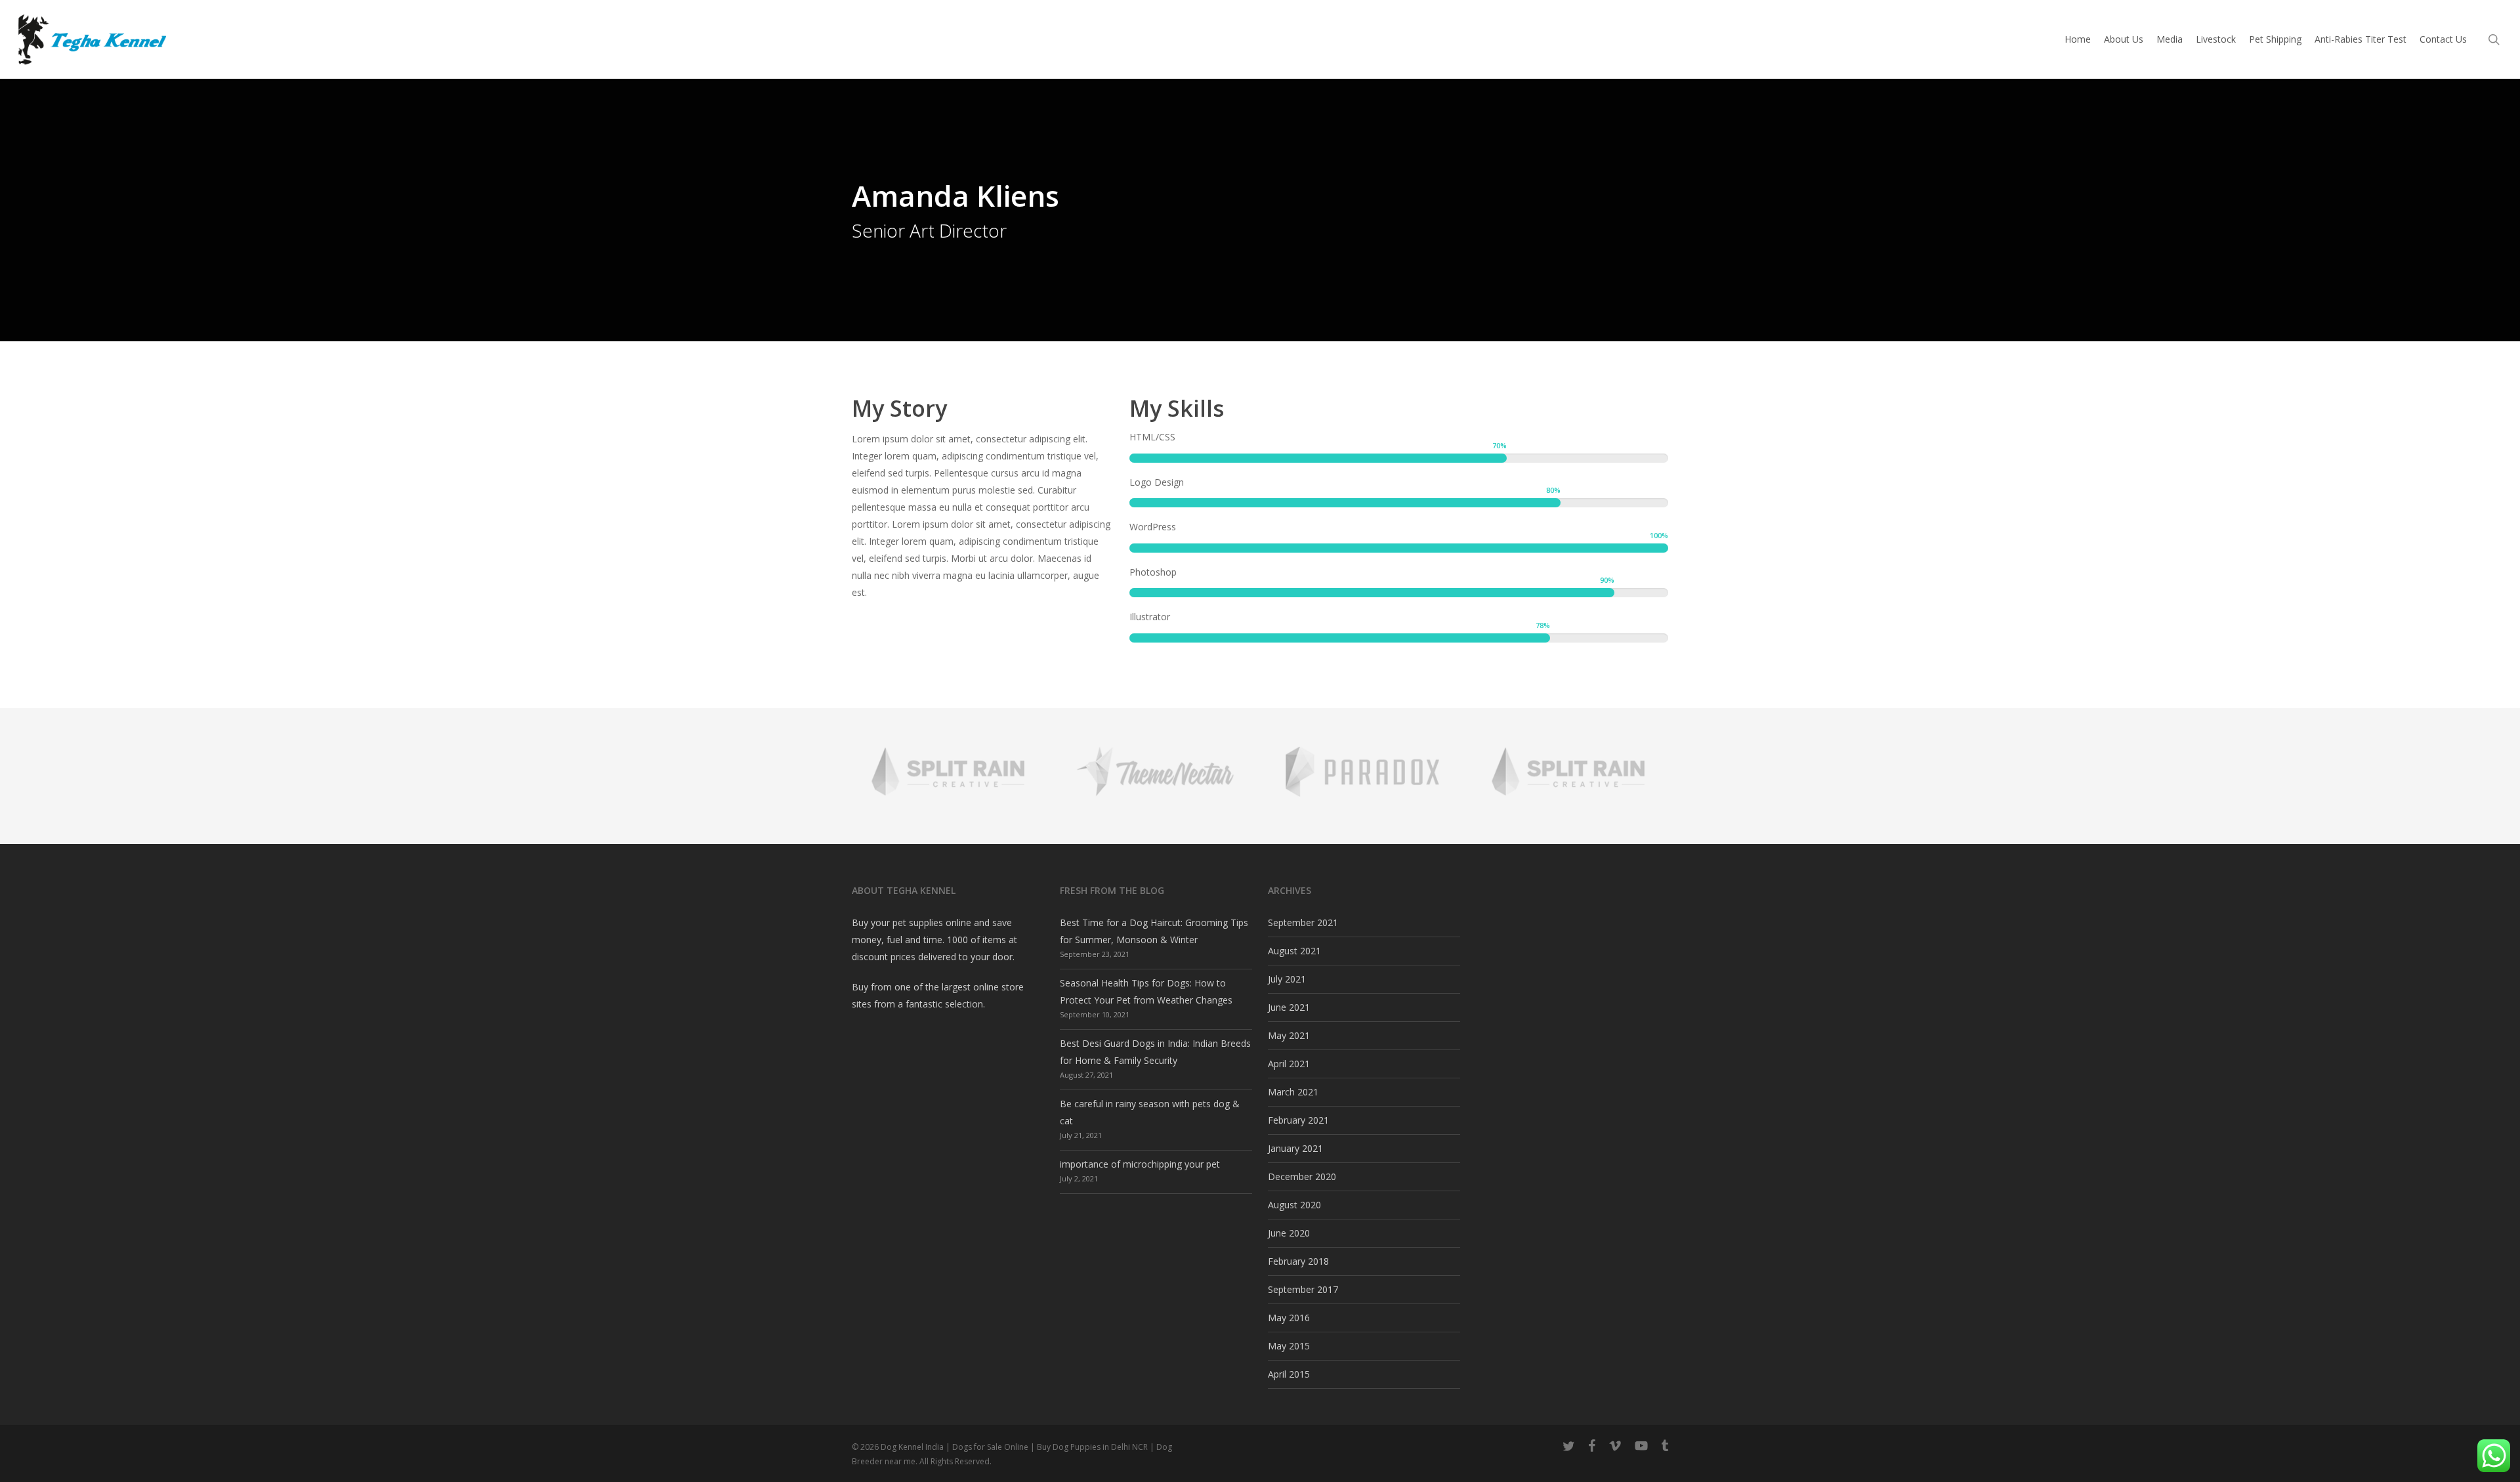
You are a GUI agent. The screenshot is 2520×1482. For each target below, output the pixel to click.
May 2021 (1289, 1035)
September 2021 (1303, 922)
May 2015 (1289, 1346)
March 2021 (1293, 1092)
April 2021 (1289, 1064)
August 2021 (1294, 951)
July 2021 (1287, 979)
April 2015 (1289, 1374)
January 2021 (1295, 1148)
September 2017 (1303, 1289)
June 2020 (1289, 1233)
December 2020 (1302, 1176)
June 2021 (1289, 1007)
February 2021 (1298, 1120)
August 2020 (1294, 1205)
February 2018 (1298, 1261)
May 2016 (1289, 1318)
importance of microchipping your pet (1140, 1164)
